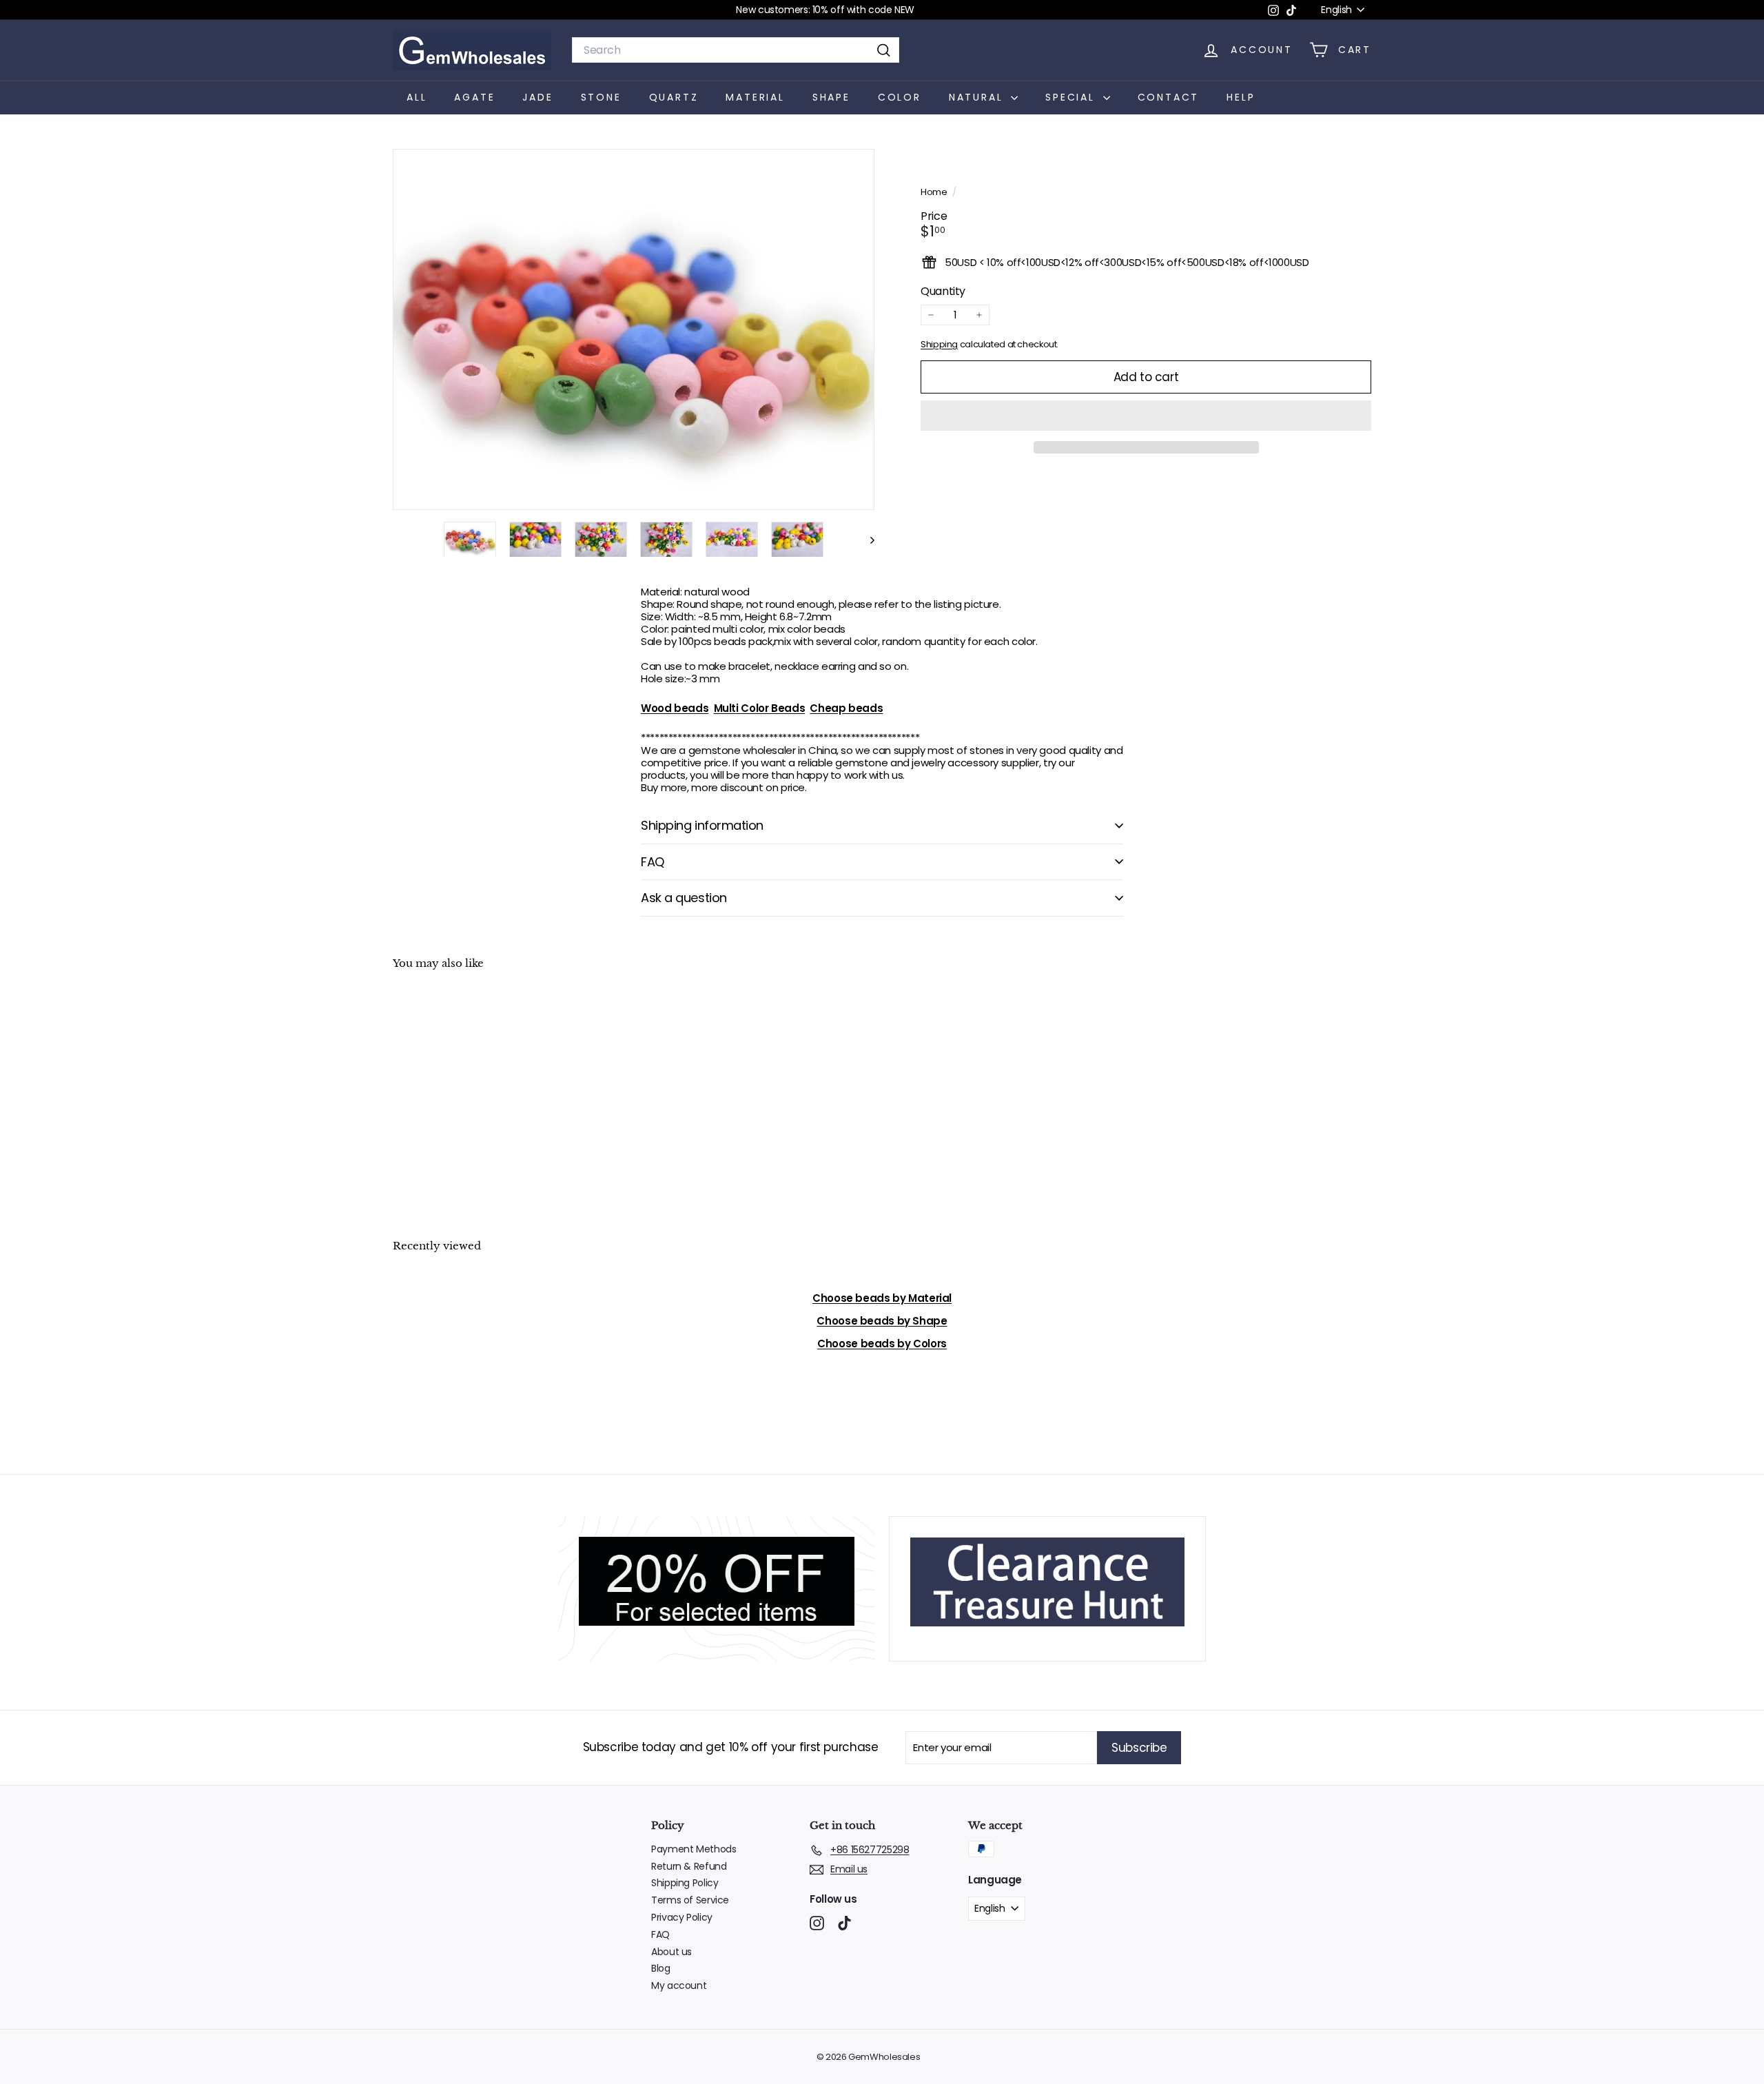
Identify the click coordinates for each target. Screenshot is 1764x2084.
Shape (831, 97)
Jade (537, 97)
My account (679, 1985)
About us (671, 1952)
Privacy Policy (682, 1917)
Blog (661, 1968)
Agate (474, 97)
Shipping (939, 344)
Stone (601, 97)
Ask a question (684, 898)
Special (1072, 97)
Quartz (674, 97)
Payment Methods (694, 1849)
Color (900, 97)
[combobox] (736, 50)
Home (935, 192)
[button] (1146, 416)
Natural (978, 97)
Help (1241, 97)
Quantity (943, 291)
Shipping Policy (685, 1883)
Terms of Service (690, 1900)
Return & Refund (689, 1866)
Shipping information (702, 825)
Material (755, 97)
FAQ (653, 862)
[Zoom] (634, 330)
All (417, 97)
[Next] (866, 539)
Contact (1169, 97)
